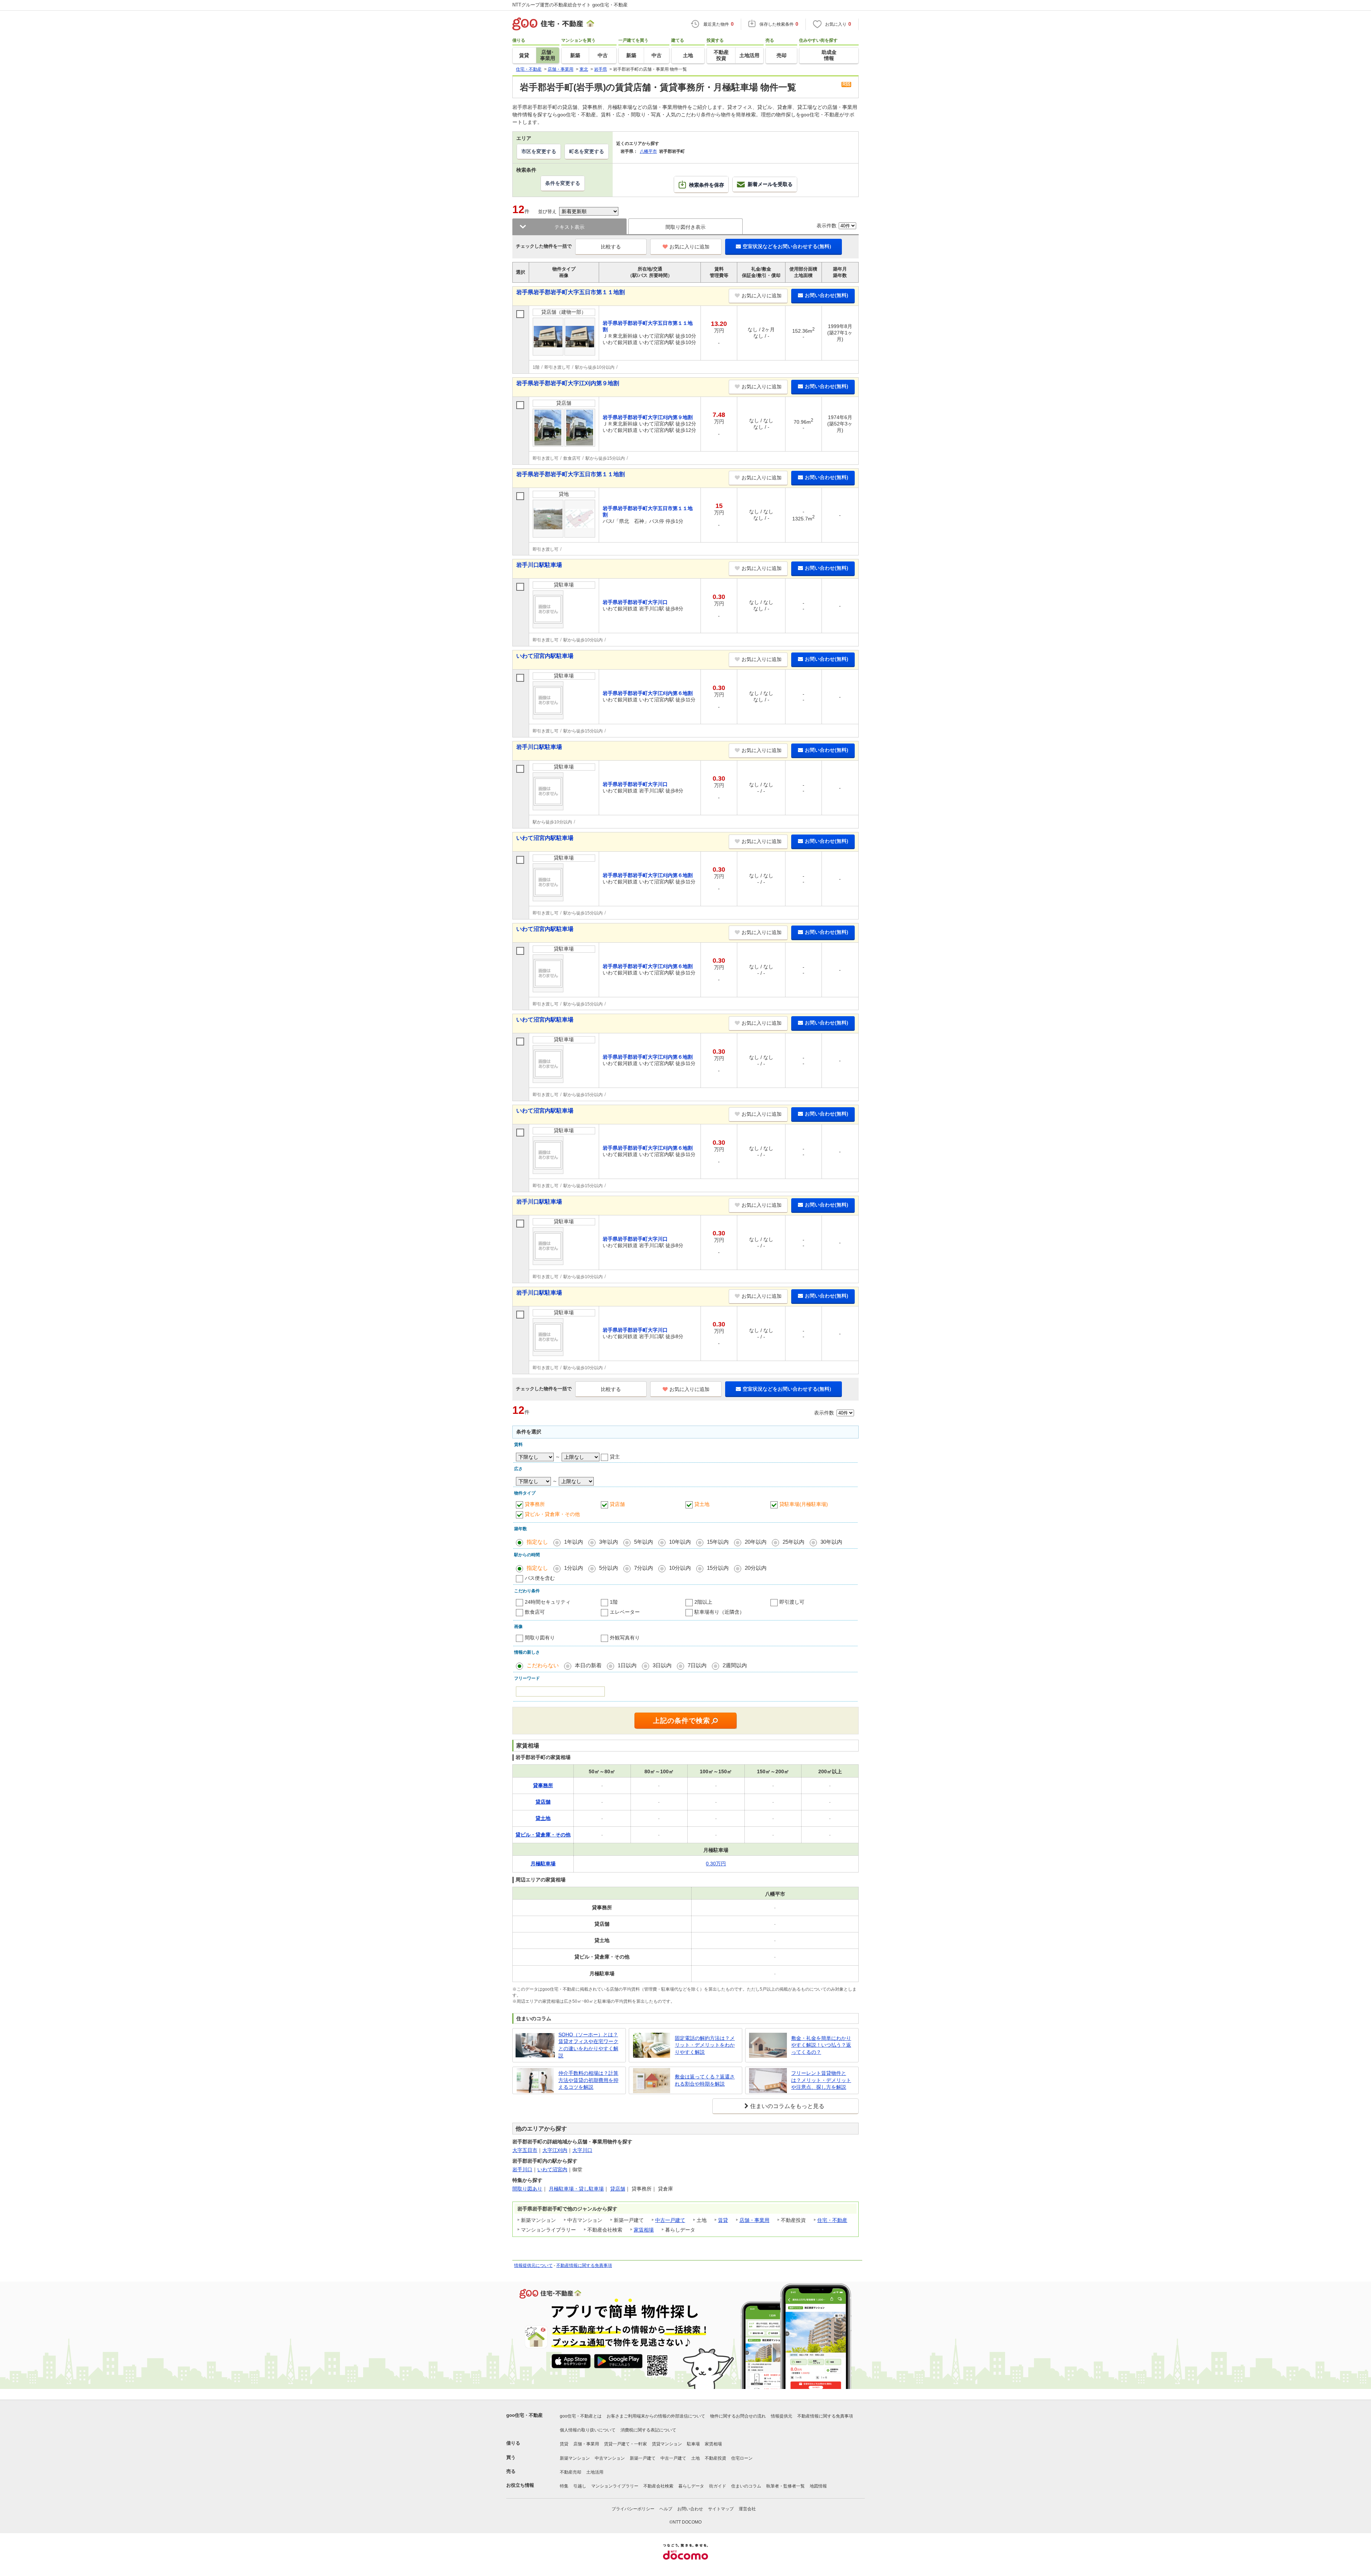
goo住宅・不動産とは (581, 2416)
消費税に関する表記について (648, 2430)
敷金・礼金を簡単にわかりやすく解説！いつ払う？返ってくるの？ (821, 2045)
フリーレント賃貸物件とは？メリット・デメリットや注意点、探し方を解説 (821, 2080)
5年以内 (644, 1542)
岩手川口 (522, 2169)
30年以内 (831, 1542)
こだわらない (543, 1665)
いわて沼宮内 (552, 2169)
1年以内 (574, 1542)
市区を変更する (539, 151)
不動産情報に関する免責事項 (584, 2265)
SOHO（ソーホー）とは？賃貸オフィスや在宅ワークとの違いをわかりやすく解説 (588, 2045)
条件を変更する (563, 183)
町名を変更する (587, 151)
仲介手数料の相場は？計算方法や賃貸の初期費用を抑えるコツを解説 (588, 2080)
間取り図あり (527, 2189)
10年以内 (680, 1542)
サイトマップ (721, 2509)
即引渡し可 (792, 1602)
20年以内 (756, 1542)
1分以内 (574, 1568)
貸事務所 (535, 1504)
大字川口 (582, 2150)
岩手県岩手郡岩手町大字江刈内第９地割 (568, 383)
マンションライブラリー (615, 2486)
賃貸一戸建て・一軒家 (626, 2444)
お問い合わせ (690, 2509)
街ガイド (718, 2486)
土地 (695, 2458)
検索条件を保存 (707, 185)
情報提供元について (533, 2265)
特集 (564, 2486)
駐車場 (693, 2444)
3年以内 (609, 1542)
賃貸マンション (667, 2444)
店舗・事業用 (754, 2220)
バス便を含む (540, 1578)
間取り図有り (540, 1638)
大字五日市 (525, 2150)
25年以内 (794, 1542)
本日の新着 (588, 1665)
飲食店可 (535, 1612)
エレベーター (625, 1612)
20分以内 (756, 1568)
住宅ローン (742, 2458)
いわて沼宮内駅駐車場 (545, 656)
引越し (580, 2486)
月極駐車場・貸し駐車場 (576, 2189)
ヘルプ (666, 2509)
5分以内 (609, 1568)
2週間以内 (735, 1665)
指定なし (537, 1542)
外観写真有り (625, 1638)
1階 (614, 1602)
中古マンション (610, 2458)
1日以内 (627, 1665)
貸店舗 (617, 1504)
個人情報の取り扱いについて (588, 2430)
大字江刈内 (555, 2150)
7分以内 (644, 1568)
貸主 (615, 1457)
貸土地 (702, 1504)
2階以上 (703, 1602)
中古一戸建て (670, 2220)
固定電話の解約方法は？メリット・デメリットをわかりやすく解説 (705, 2045)
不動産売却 (571, 2472)
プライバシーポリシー (633, 2509)
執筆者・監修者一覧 (785, 2486)
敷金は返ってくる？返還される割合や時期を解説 (705, 2080)
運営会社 (747, 2509)
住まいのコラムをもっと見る (787, 2106)
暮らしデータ (691, 2486)
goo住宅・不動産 (524, 2415)
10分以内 (680, 1568)
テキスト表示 (569, 227)
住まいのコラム (746, 2486)
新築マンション (575, 2458)
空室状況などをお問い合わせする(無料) (787, 246)
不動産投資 (715, 2458)
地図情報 (818, 2486)
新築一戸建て (643, 2458)
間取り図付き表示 (685, 227)
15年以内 (718, 1542)
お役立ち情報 (520, 2485)
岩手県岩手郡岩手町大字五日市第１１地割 (571, 292)
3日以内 (662, 1665)
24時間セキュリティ (548, 1602)
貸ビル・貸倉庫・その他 (552, 1514)
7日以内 (697, 1665)
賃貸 (723, 2220)
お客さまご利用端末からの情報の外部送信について (656, 2416)
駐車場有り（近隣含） (719, 1612)
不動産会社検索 (658, 2486)
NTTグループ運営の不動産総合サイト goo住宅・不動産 (570, 5)
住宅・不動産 (832, 2220)
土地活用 (595, 2472)
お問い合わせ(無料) (827, 295)
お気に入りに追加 (689, 247)
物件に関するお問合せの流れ (738, 2416)
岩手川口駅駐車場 (539, 565)
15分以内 (718, 1568)
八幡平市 (648, 151)
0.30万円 (716, 1864)
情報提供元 (782, 2416)
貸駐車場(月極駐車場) (804, 1504)
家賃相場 (644, 2230)
